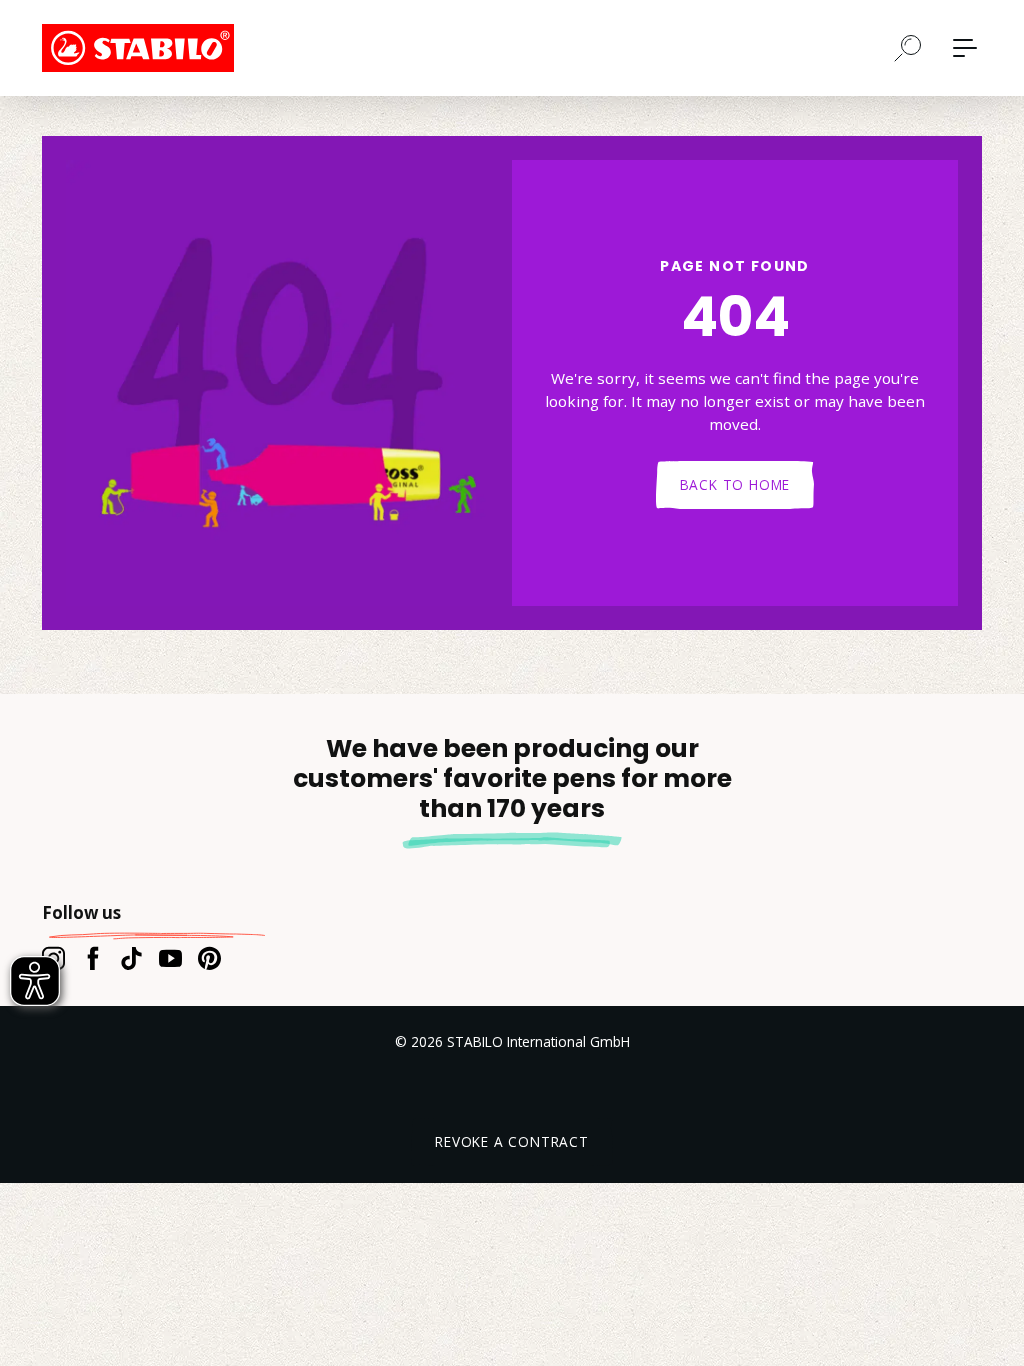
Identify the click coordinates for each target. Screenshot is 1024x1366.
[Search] (908, 47)
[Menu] (965, 48)
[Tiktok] (131, 958)
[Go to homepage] (142, 48)
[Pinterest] (209, 958)
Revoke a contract (512, 1141)
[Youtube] (170, 958)
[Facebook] (92, 958)
